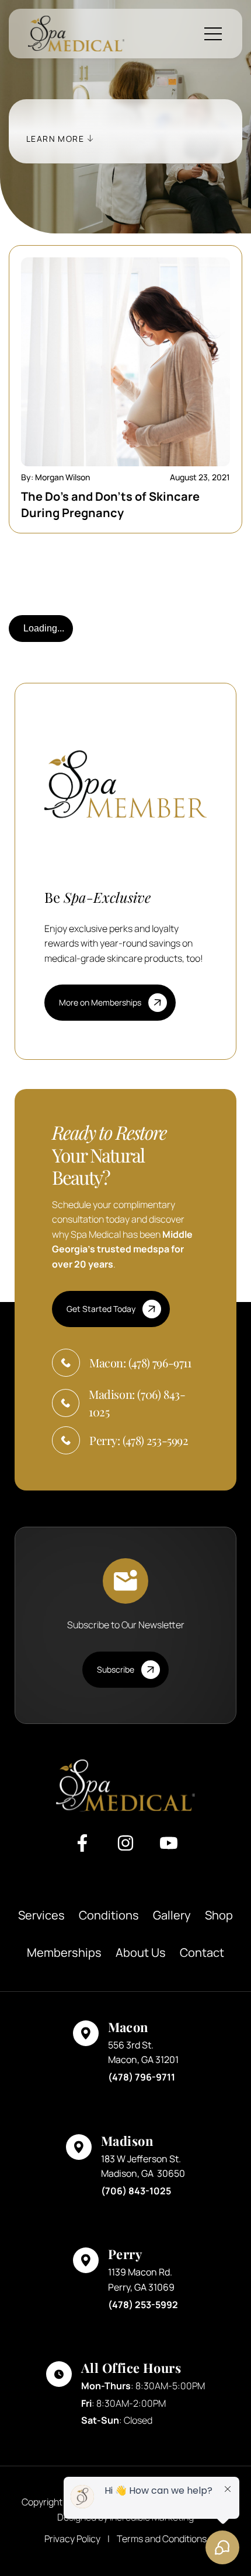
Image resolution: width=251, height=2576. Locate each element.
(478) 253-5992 (143, 2305)
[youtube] (169, 1848)
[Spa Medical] (76, 34)
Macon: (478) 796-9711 (140, 1362)
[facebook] (82, 1848)
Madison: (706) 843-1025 (137, 1403)
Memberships (64, 1952)
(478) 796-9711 (142, 2077)
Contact (202, 1952)
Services (41, 1915)
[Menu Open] (214, 34)
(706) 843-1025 (136, 2191)
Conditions (109, 1915)
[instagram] (125, 1848)
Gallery (172, 1915)
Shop (219, 1915)
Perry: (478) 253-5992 (139, 1440)
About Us (141, 1952)
